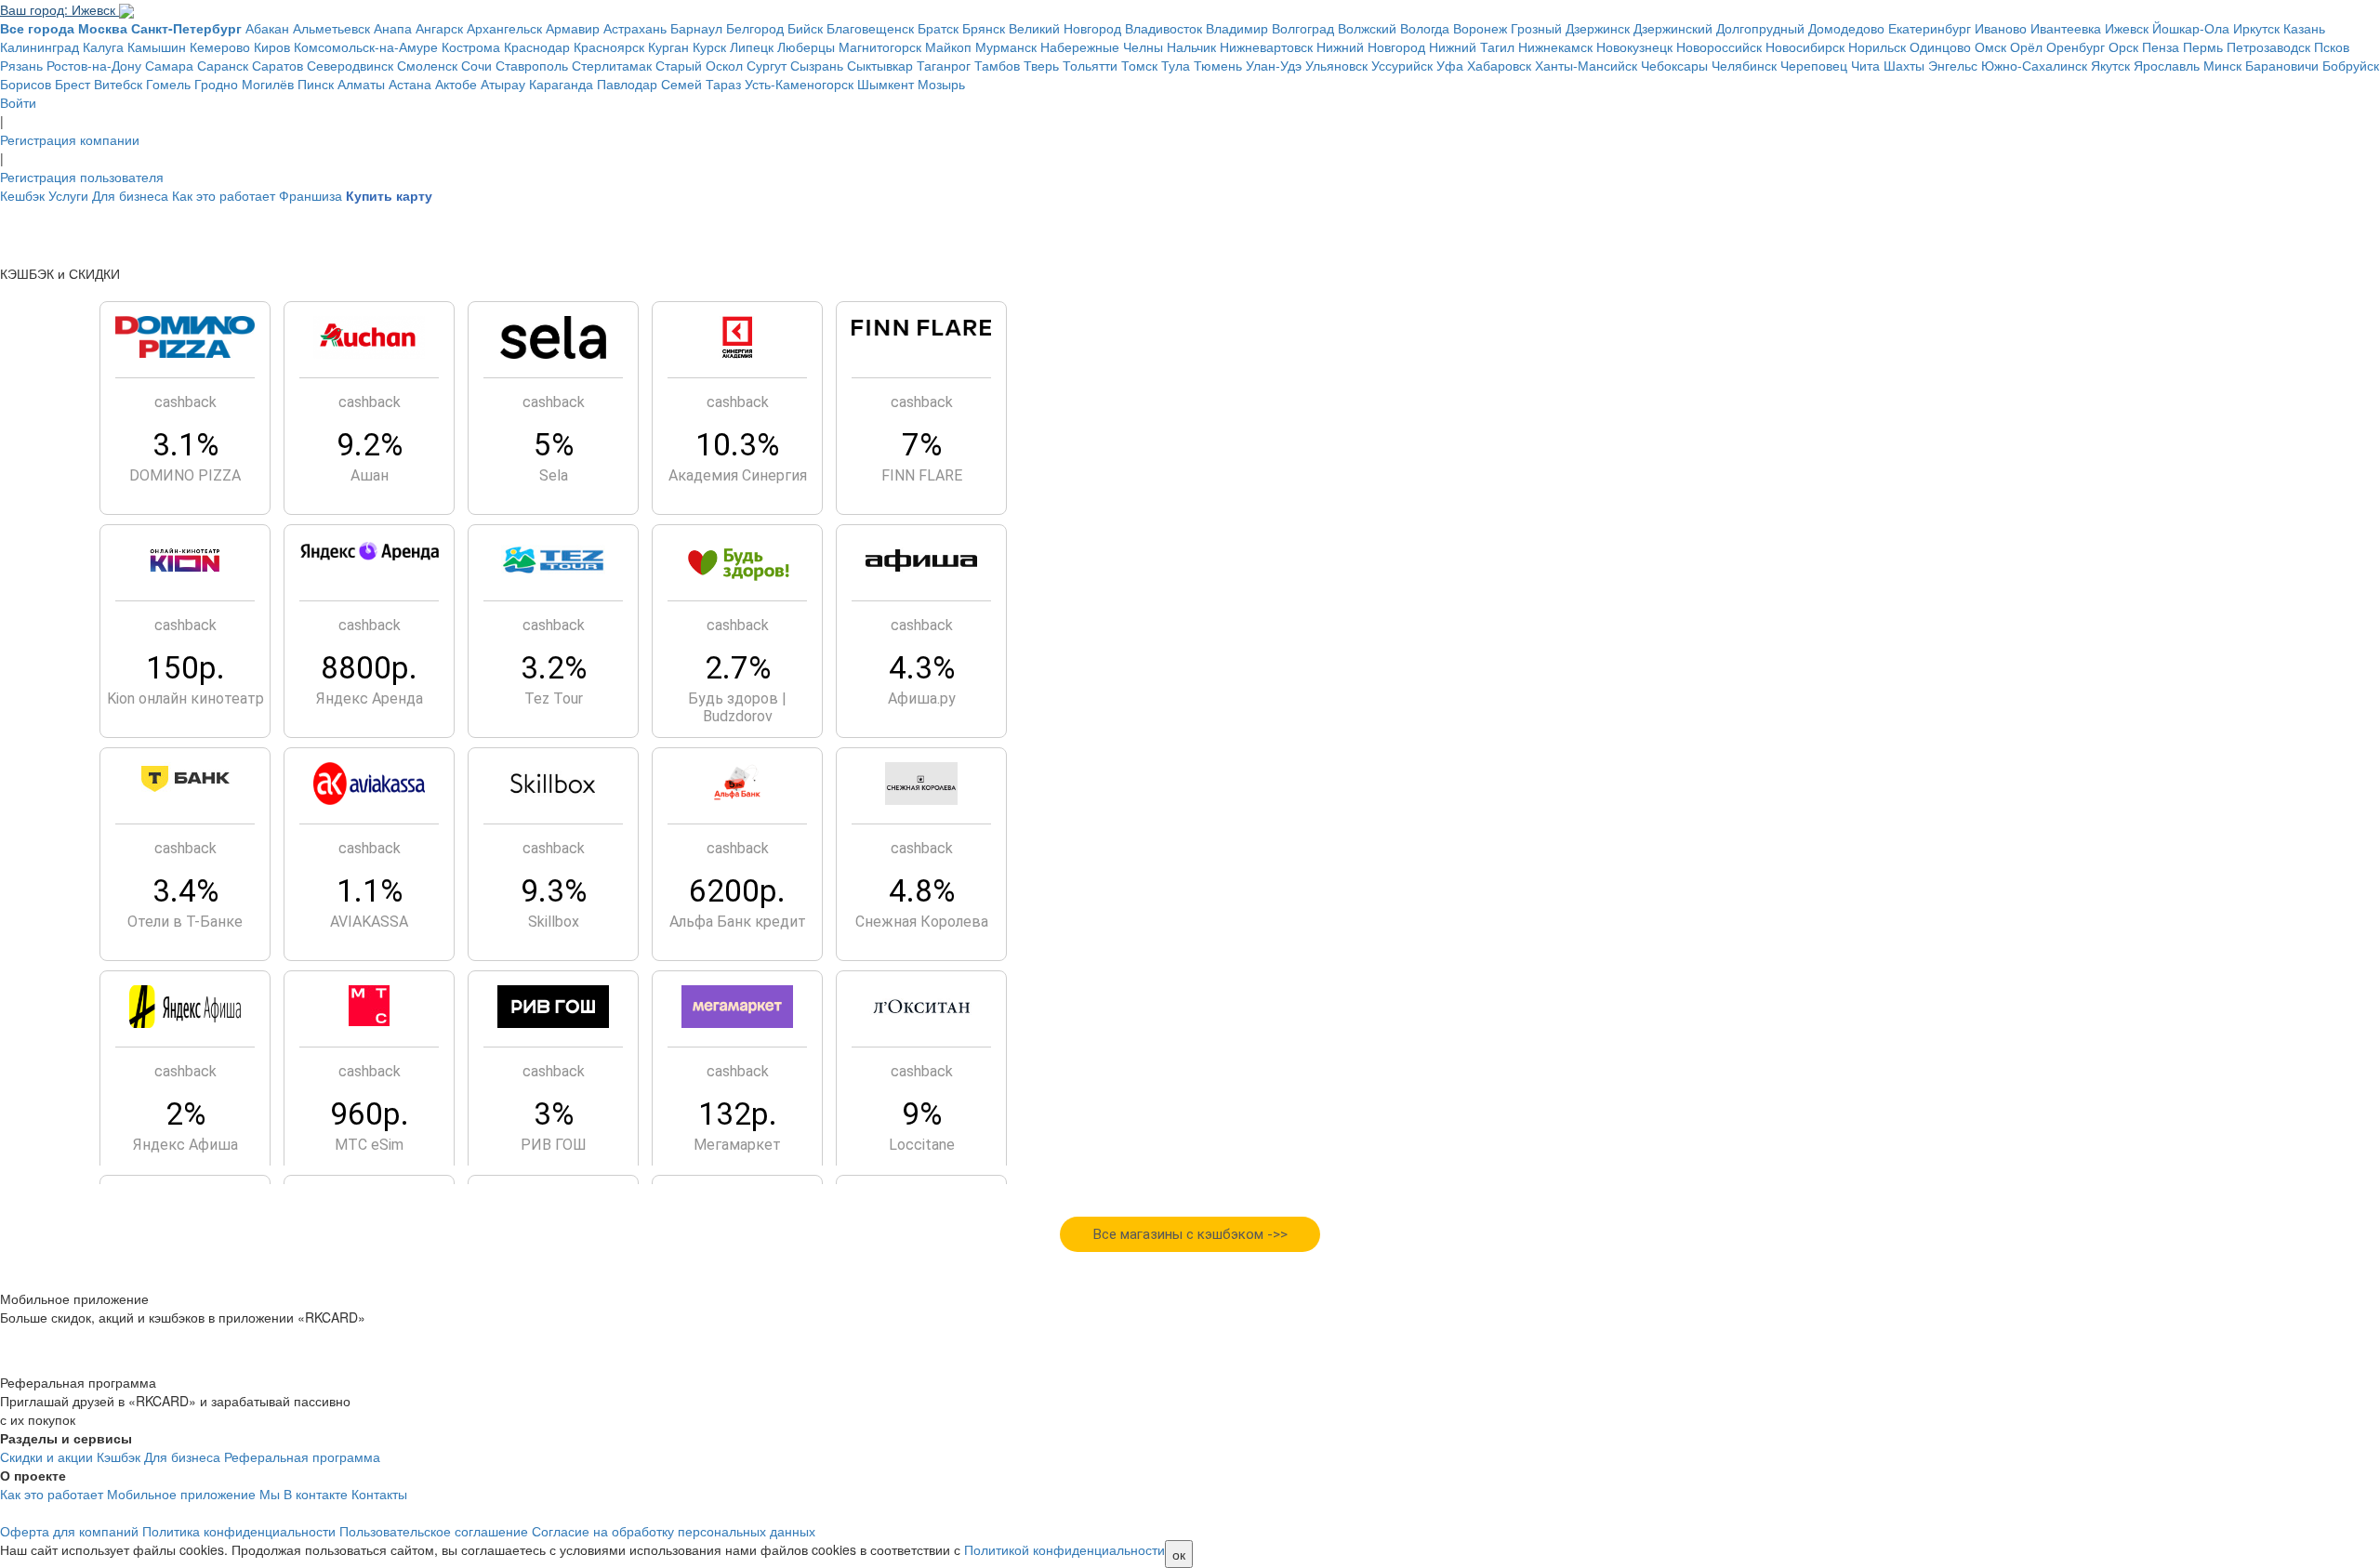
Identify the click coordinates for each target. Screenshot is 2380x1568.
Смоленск (427, 65)
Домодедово (1846, 28)
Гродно (216, 84)
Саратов (278, 65)
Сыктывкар (880, 65)
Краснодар (537, 46)
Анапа (393, 28)
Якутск (2110, 65)
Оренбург (2076, 46)
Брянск (984, 28)
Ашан (370, 475)
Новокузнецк (1634, 46)
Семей (681, 84)
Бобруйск (2351, 65)
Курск (709, 46)
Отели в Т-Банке (185, 922)
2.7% (738, 668)
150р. (185, 668)
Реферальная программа (302, 1456)
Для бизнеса (130, 195)
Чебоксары (1674, 65)
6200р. (737, 891)
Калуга (103, 46)
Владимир (1237, 28)
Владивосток (1164, 28)
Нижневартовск (1266, 46)
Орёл (2026, 46)
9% (922, 1114)
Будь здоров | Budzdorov (737, 707)
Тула (1176, 65)
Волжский (1367, 28)
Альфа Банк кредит (738, 922)
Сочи (476, 65)
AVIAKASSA (369, 922)
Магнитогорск (880, 46)
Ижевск (2127, 28)
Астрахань (635, 28)
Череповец (1814, 65)
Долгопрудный (1760, 28)
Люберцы (806, 46)
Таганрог (944, 65)
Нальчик (1191, 46)
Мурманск (1006, 46)
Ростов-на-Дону (94, 65)
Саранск (223, 65)
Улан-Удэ (1274, 65)
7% (922, 445)
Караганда (561, 84)
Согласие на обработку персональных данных (674, 1531)
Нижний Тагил (1472, 46)
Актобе (456, 84)
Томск (1139, 65)
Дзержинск (1598, 28)
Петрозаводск (2268, 46)
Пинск (316, 84)
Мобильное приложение (181, 1494)
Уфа (1450, 65)
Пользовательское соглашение (434, 1531)
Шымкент (886, 84)
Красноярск (609, 46)
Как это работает (224, 195)
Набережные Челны (1102, 46)
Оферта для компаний (69, 1531)
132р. (738, 1114)
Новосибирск (1805, 46)
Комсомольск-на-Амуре (366, 46)
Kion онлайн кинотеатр (185, 698)
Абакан (267, 28)
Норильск (1877, 46)
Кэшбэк (119, 1456)
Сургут (767, 65)
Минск (2222, 65)
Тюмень (1218, 65)
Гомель (168, 84)
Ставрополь (532, 65)
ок (1179, 1554)
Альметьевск (331, 28)
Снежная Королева (922, 922)
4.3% (922, 668)
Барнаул (696, 28)
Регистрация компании (70, 139)
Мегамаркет (737, 1145)
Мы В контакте (304, 1494)
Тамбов (997, 65)
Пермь (2203, 46)
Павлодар (627, 84)
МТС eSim (369, 1145)
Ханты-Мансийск (1586, 65)
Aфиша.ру (922, 698)
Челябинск (1744, 65)
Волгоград (1303, 28)
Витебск (118, 84)
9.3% (554, 891)
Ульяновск (1336, 65)
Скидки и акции (46, 1456)
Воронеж (1480, 28)
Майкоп (948, 46)
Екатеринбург (1930, 28)
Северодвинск (350, 65)
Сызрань (817, 65)
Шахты (1904, 65)
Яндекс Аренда (370, 698)
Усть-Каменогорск (799, 84)
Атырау (503, 84)
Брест (73, 84)
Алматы (361, 84)
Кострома (471, 46)
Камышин (157, 46)
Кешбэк (22, 195)
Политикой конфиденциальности (1064, 1549)
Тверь (1041, 65)
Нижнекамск (1555, 46)
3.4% (185, 891)
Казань (2304, 28)
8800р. (369, 668)
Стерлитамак (612, 65)
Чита (1865, 65)
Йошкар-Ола (2191, 28)
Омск (1990, 46)
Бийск (805, 28)
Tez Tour (554, 698)
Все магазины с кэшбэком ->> (1190, 1234)
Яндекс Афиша (185, 1145)
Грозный (1536, 28)
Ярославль (2167, 65)
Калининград (40, 46)
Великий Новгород (1065, 28)
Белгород (755, 28)
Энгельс (1953, 65)
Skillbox (554, 922)
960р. (370, 1114)
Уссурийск (1402, 65)
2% (185, 1114)
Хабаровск (1499, 65)
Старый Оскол (699, 65)
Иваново (2001, 28)
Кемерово (220, 46)
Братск (938, 28)
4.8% (922, 891)
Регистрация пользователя (82, 177)
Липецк (752, 46)
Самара (169, 65)
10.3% (737, 445)
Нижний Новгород (1371, 46)
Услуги (68, 195)
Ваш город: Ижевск (59, 9)
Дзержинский (1673, 28)
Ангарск (439, 28)
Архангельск (504, 28)
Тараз (723, 84)
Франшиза (311, 195)
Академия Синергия (738, 475)
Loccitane (922, 1145)
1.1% (370, 891)
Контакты (379, 1494)
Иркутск (2256, 28)
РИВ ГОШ (554, 1145)
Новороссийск (1719, 46)
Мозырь (941, 84)
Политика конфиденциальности (239, 1531)
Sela (554, 475)
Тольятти (1090, 65)
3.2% (554, 668)
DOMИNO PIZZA (185, 475)
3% (554, 1114)
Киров (272, 46)
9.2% (370, 445)
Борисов (26, 84)
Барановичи (2282, 65)
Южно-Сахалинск (2034, 65)
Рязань (21, 65)
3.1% (185, 445)
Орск (2123, 46)
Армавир (573, 28)
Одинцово (1940, 46)
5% (554, 445)
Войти (18, 102)
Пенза (2161, 46)
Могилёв (268, 84)
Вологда (1425, 28)
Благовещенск (870, 28)
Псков (2332, 46)
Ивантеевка (2066, 28)
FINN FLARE (922, 475)
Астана (410, 84)
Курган (668, 46)
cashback (185, 402)
